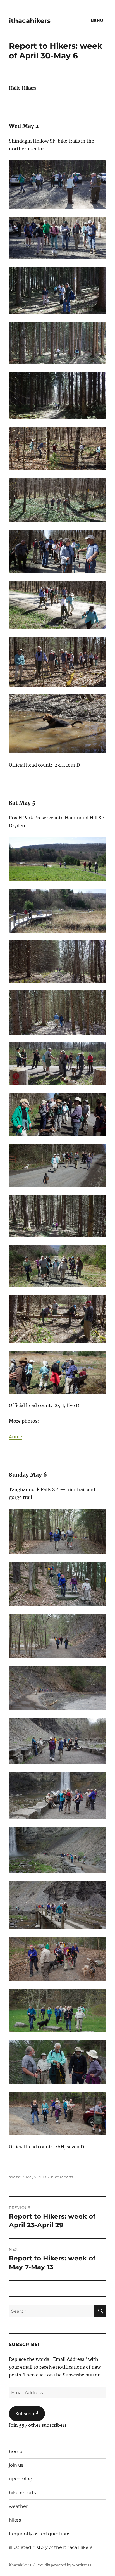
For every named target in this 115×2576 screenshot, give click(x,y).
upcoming (21, 2479)
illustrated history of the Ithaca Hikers (51, 2547)
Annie (15, 1437)
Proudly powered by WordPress (64, 2565)
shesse (15, 2177)
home (16, 2452)
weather (18, 2506)
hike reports (62, 2177)
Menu (97, 20)
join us (16, 2465)
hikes (15, 2520)
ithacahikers (30, 21)
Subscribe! (27, 2414)
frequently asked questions (40, 2534)
